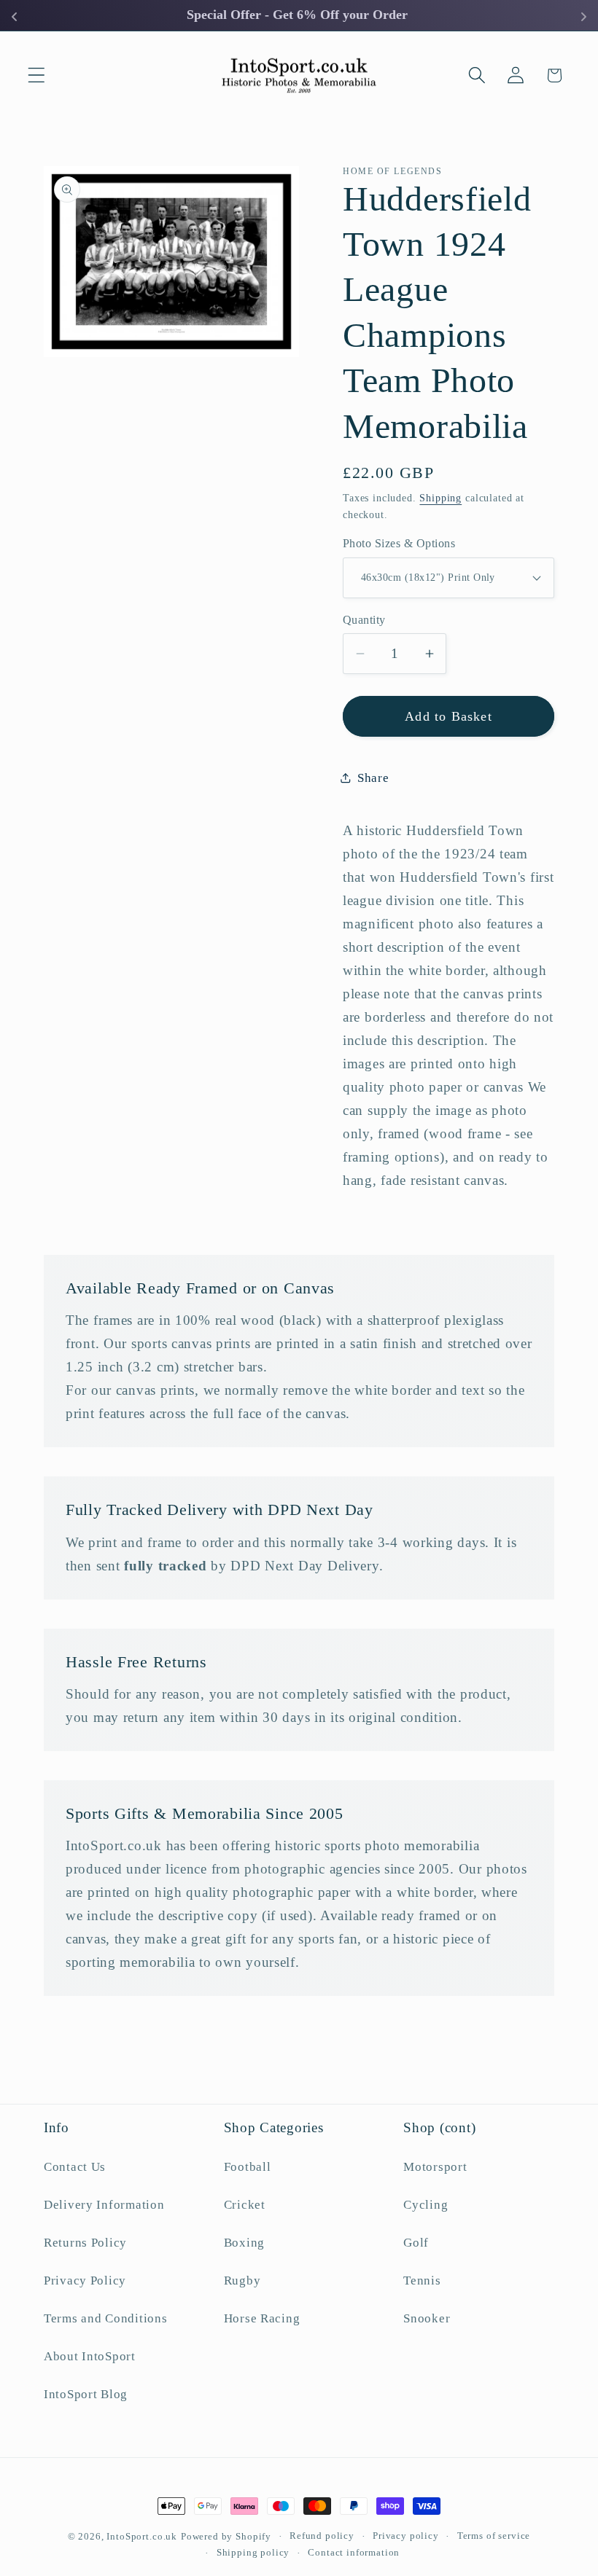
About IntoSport (90, 2356)
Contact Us (75, 2167)
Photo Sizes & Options (399, 543)
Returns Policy (85, 2243)
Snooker (427, 2318)
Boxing (244, 2243)
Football (248, 2167)
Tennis (422, 2281)
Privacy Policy (85, 2281)
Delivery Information (104, 2205)
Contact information (354, 2552)
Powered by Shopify (226, 2536)
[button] (37, 75)
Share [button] (373, 778)
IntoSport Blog (86, 2394)
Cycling (426, 2205)
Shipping (440, 498)
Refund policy (322, 2536)
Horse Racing (262, 2318)
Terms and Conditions (105, 2318)
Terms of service (494, 2536)
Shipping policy (253, 2552)
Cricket (245, 2205)
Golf (416, 2243)
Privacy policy (406, 2536)
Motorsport (435, 2167)
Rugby (242, 2281)
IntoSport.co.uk (142, 2536)
